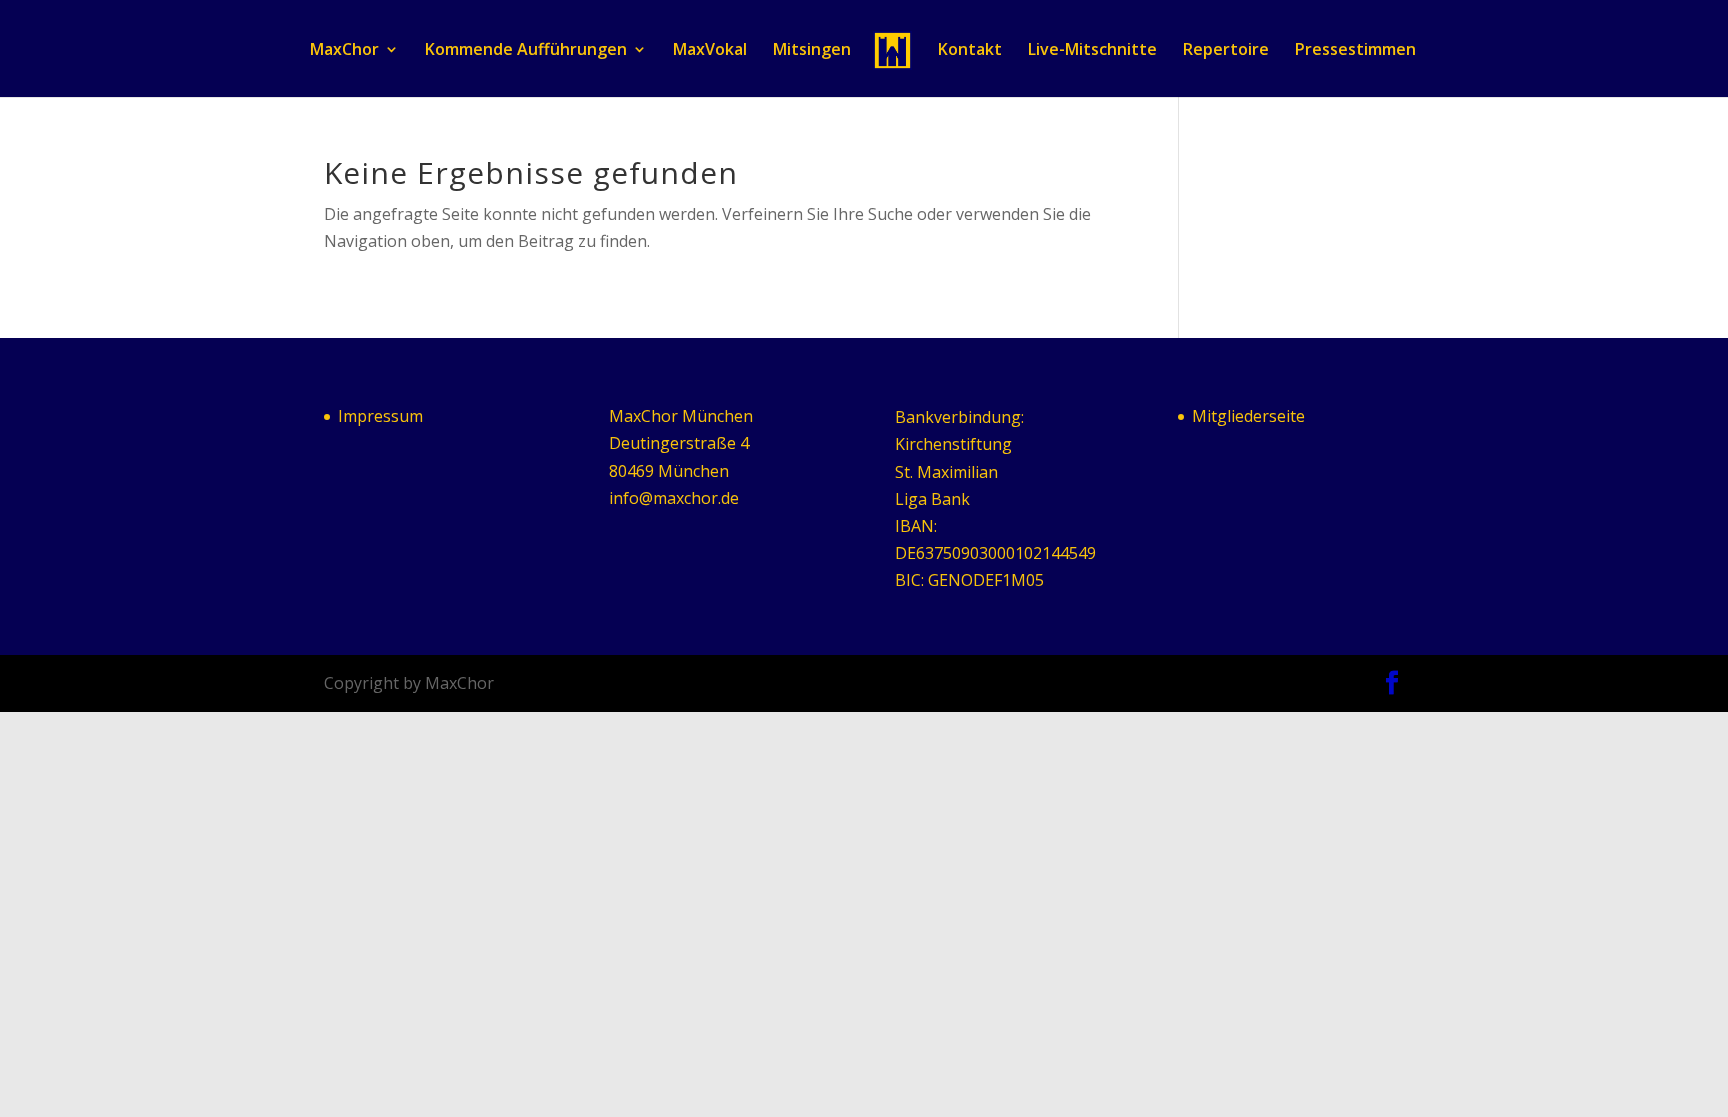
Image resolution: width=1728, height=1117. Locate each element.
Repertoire (1226, 51)
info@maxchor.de (674, 498)
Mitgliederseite (1248, 416)
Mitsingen (812, 51)
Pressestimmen (1355, 51)
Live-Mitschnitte (1092, 51)
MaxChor (344, 51)
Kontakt (970, 51)
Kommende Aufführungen (526, 51)
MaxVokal (710, 51)
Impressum (380, 416)
